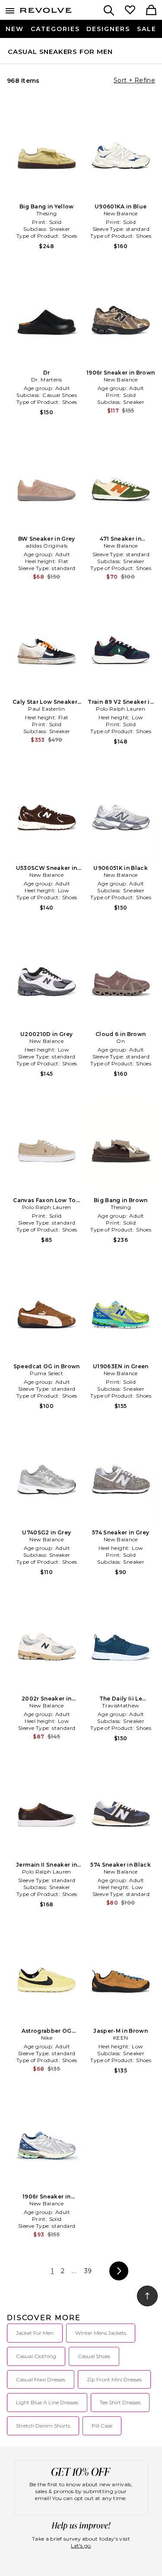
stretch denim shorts (43, 2426)
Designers (108, 29)
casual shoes (94, 2356)
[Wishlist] (130, 11)
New (15, 29)
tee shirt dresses (120, 2402)
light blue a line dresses (47, 2402)
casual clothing (36, 2356)
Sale (147, 29)
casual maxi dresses (41, 2379)
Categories (55, 29)
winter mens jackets (101, 2333)
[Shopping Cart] (151, 11)
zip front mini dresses (114, 2379)
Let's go (81, 2546)
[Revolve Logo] (46, 12)
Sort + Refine (134, 80)
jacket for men (35, 2333)
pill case (102, 2426)
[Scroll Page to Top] (147, 2296)
